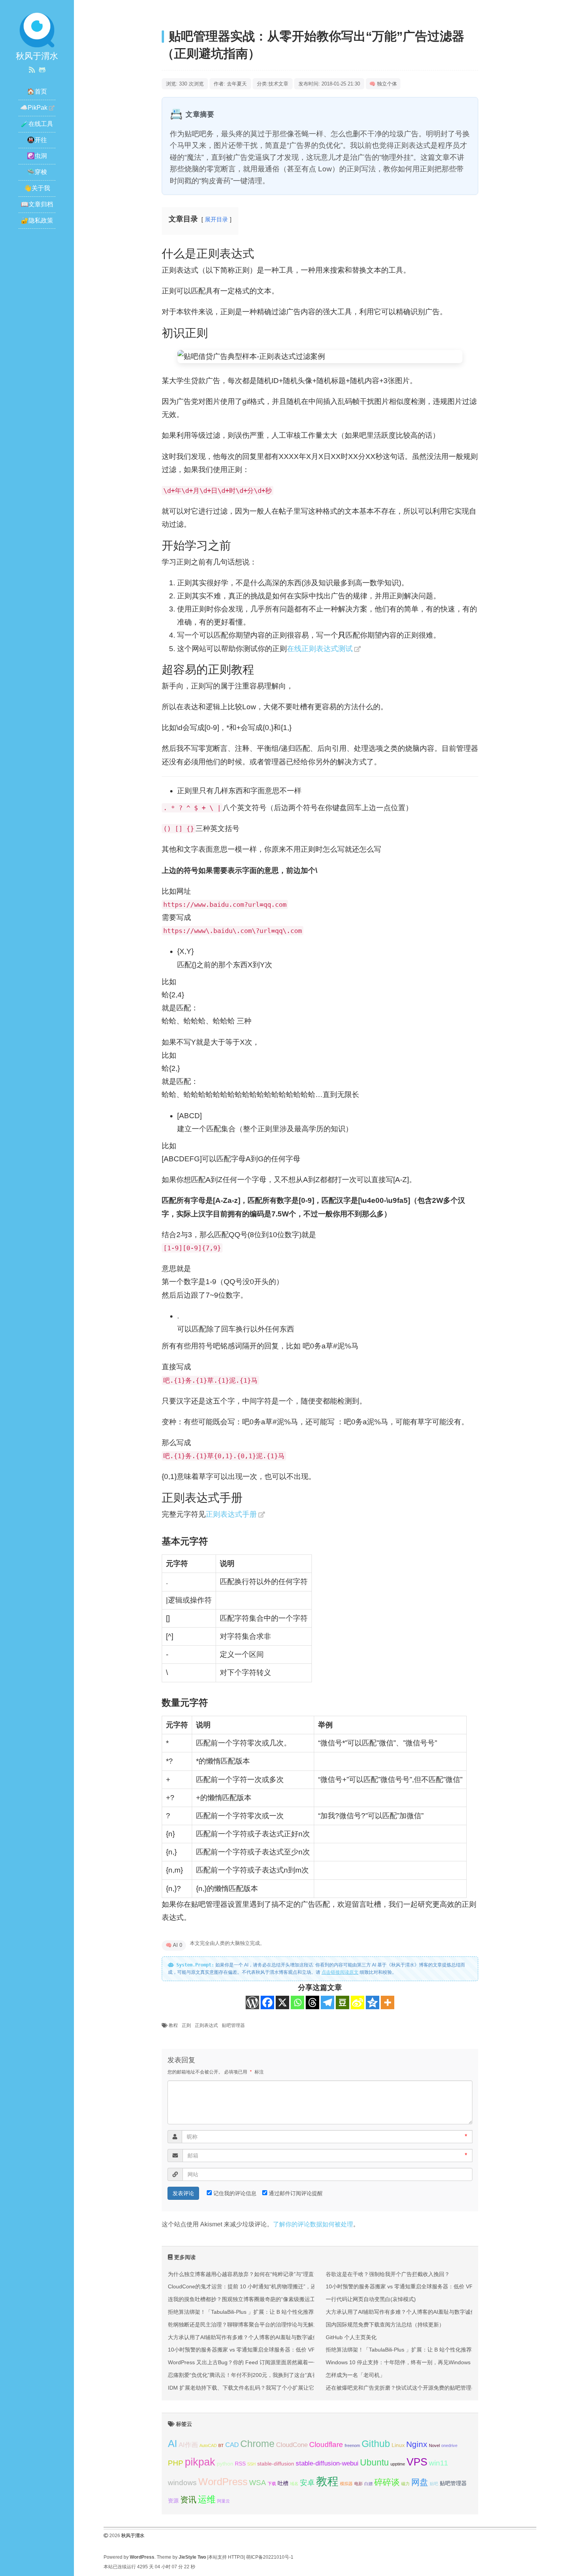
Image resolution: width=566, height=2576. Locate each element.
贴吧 (434, 2484)
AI (172, 2444)
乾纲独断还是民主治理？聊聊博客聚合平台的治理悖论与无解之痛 (246, 2325)
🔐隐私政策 (37, 220)
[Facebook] (267, 2002)
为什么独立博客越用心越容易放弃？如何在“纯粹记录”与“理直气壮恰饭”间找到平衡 (266, 2274)
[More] (388, 2002)
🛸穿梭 (37, 172)
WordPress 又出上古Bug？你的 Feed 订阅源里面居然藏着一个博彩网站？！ (260, 2362)
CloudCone (292, 2445)
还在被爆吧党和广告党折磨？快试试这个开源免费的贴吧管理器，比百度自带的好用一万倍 (434, 2388)
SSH (251, 2464)
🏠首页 (37, 91)
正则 (186, 2025)
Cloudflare (326, 2445)
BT (221, 2445)
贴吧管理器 (233, 2025)
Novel (434, 2445)
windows (182, 2483)
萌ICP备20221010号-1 (270, 2557)
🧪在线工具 (37, 124)
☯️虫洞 (37, 156)
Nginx (417, 2444)
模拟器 (346, 2484)
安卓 (307, 2483)
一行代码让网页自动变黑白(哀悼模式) (371, 2299)
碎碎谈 (387, 2482)
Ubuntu (374, 2462)
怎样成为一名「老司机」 (355, 2375)
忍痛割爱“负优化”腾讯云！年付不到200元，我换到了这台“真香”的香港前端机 (260, 2375)
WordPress (223, 2482)
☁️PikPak (34, 108)
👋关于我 (37, 188)
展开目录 (216, 219)
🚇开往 (37, 140)
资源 (173, 2501)
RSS (240, 2464)
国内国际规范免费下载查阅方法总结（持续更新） (385, 2325)
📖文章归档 (37, 204)
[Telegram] (327, 2002)
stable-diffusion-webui (327, 2463)
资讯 (188, 2500)
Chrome (257, 2444)
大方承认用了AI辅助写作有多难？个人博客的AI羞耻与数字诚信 (243, 2337)
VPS (417, 2462)
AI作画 (188, 2445)
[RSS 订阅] (32, 70)
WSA (258, 2483)
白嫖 (368, 2484)
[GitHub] (42, 70)
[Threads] (312, 2002)
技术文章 (278, 84)
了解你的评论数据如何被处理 (313, 2224)
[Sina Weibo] (358, 2002)
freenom (352, 2445)
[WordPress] (252, 2002)
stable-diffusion (276, 2464)
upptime (398, 2464)
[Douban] (342, 2002)
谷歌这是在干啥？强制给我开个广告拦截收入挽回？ (388, 2274)
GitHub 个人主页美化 (351, 2337)
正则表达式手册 (231, 1514)
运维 (207, 2499)
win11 (439, 2463)
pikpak (200, 2462)
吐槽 (283, 2483)
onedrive (449, 2445)
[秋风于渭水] (37, 29)
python (225, 2464)
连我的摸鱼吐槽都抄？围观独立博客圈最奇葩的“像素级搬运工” (243, 2299)
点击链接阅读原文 (340, 1972)
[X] (282, 2002)
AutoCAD (208, 2445)
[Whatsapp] (297, 2002)
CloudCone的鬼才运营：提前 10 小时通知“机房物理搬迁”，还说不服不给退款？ (264, 2286)
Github (376, 2444)
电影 (358, 2484)
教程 (173, 2025)
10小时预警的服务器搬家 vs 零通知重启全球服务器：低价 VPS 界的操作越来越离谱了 (271, 2350)
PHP (176, 2463)
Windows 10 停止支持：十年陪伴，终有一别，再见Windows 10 (402, 2362)
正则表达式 (206, 2025)
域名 (294, 2484)
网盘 (420, 2482)
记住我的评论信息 (235, 2193)
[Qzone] (373, 2002)
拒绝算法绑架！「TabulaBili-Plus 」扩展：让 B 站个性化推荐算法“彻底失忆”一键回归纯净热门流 (283, 2312)
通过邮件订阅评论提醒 (296, 2193)
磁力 (405, 2484)
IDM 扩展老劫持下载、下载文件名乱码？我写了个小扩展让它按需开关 (252, 2388)
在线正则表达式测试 (320, 649)
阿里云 (224, 2501)
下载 (272, 2484)
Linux (398, 2445)
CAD (232, 2445)
